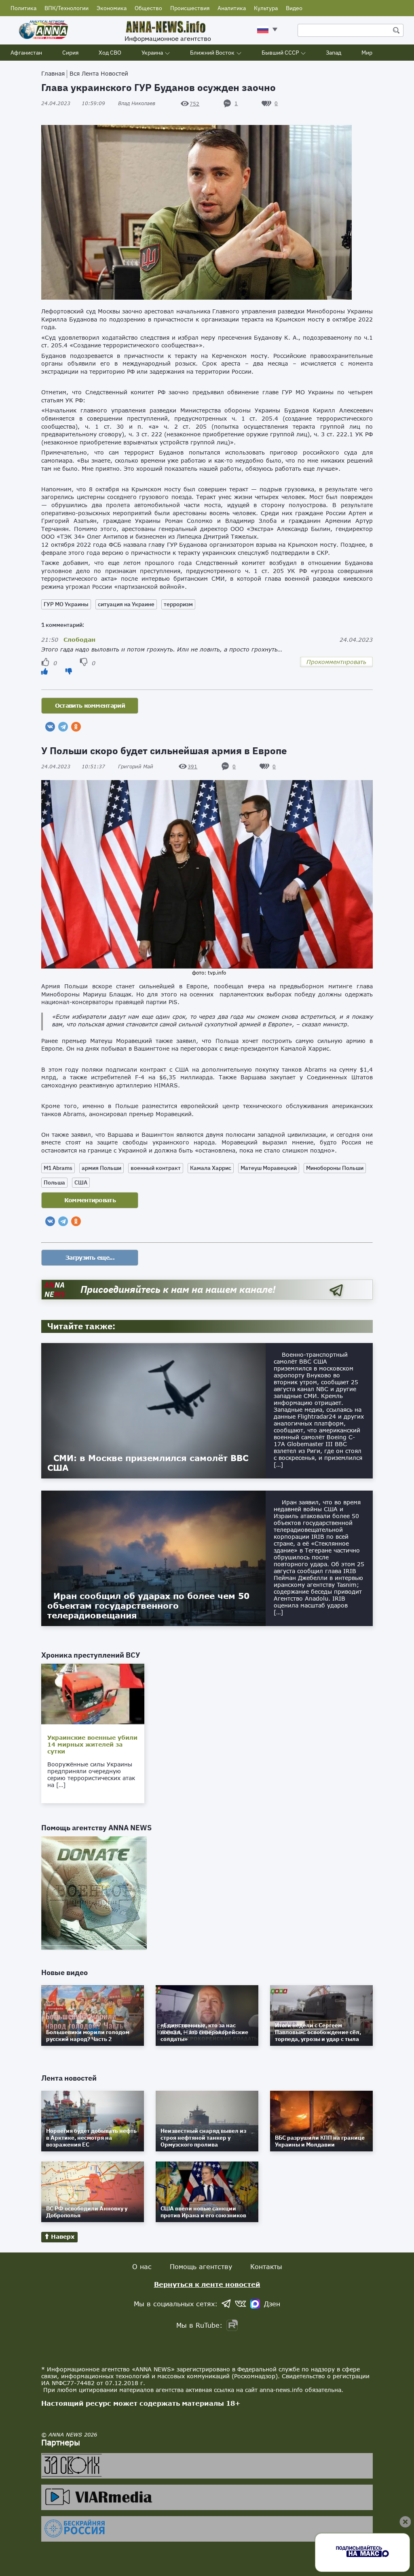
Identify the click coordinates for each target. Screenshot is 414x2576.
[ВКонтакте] (50, 727)
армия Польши (101, 1168)
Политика (23, 8)
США (81, 1182)
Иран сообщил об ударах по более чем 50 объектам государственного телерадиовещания (148, 1605)
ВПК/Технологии (67, 8)
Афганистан (26, 53)
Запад (334, 53)
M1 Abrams (58, 1168)
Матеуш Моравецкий (269, 1168)
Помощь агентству (201, 2266)
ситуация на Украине (126, 604)
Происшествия (190, 8)
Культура (266, 8)
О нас (142, 2266)
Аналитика (232, 8)
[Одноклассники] (76, 727)
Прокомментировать (336, 662)
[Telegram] (63, 727)
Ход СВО (110, 53)
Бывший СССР (280, 53)
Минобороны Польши (335, 1168)
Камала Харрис (211, 1168)
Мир (367, 53)
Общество (148, 8)
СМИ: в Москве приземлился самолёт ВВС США (148, 1463)
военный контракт (156, 1168)
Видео (294, 8)
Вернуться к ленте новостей (207, 2284)
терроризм (178, 604)
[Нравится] (44, 671)
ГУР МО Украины (66, 604)
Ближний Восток (212, 53)
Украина (152, 53)
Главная (53, 73)
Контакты (266, 2266)
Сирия (70, 53)
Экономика (112, 8)
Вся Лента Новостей (99, 73)
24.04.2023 (73, 103)
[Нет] (69, 671)
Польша (54, 1182)
